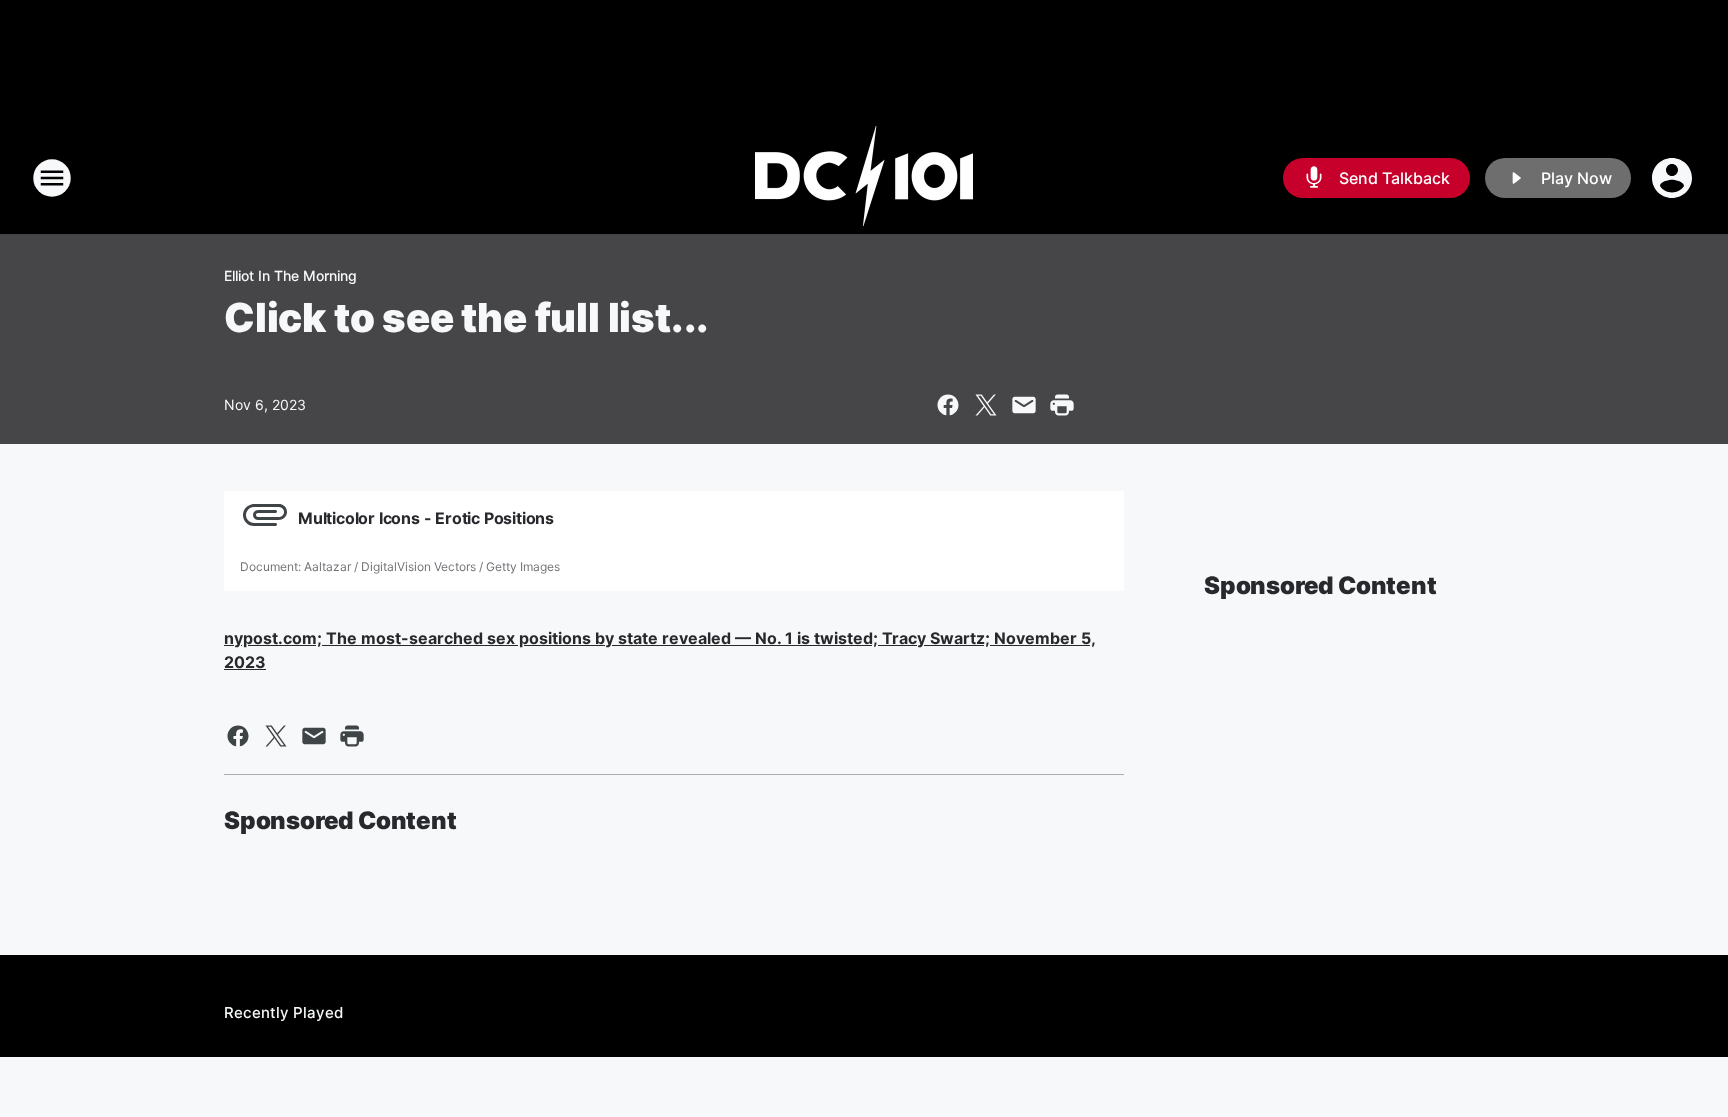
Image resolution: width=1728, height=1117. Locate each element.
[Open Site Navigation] (52, 178)
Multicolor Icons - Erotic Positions (426, 518)
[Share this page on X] (986, 405)
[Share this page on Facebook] (948, 405)
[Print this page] (1062, 405)
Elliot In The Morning (290, 275)
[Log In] (1674, 178)
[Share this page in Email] (1024, 405)
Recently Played (283, 1012)
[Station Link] (864, 178)
